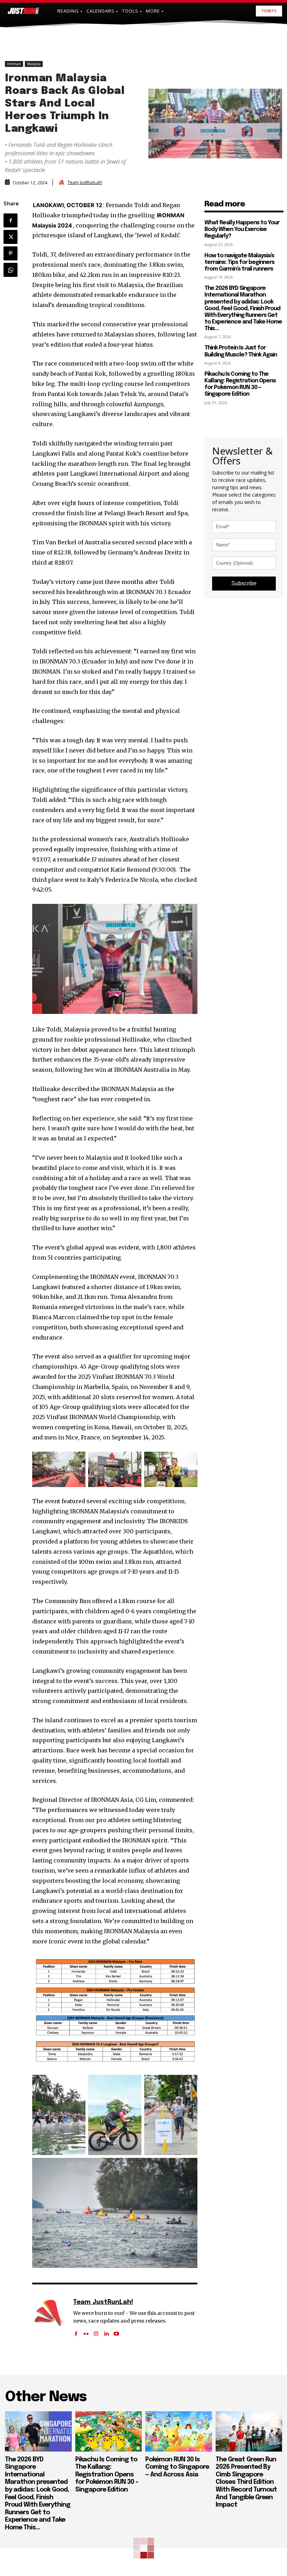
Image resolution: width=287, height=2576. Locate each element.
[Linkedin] (106, 2331)
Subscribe (244, 583)
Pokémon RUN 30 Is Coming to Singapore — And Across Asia (177, 2467)
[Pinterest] (10, 253)
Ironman (14, 64)
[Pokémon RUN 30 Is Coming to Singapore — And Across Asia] (179, 2431)
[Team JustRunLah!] (62, 183)
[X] (10, 237)
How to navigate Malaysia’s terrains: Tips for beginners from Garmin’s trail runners (239, 262)
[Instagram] (96, 2331)
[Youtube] (116, 2331)
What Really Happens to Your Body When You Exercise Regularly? (242, 229)
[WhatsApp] (10, 270)
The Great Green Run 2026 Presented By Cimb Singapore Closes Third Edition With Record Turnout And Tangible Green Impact (246, 2482)
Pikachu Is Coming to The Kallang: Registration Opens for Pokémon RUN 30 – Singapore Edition (240, 384)
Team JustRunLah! (85, 183)
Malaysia (34, 64)
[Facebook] (10, 220)
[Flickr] (86, 2331)
